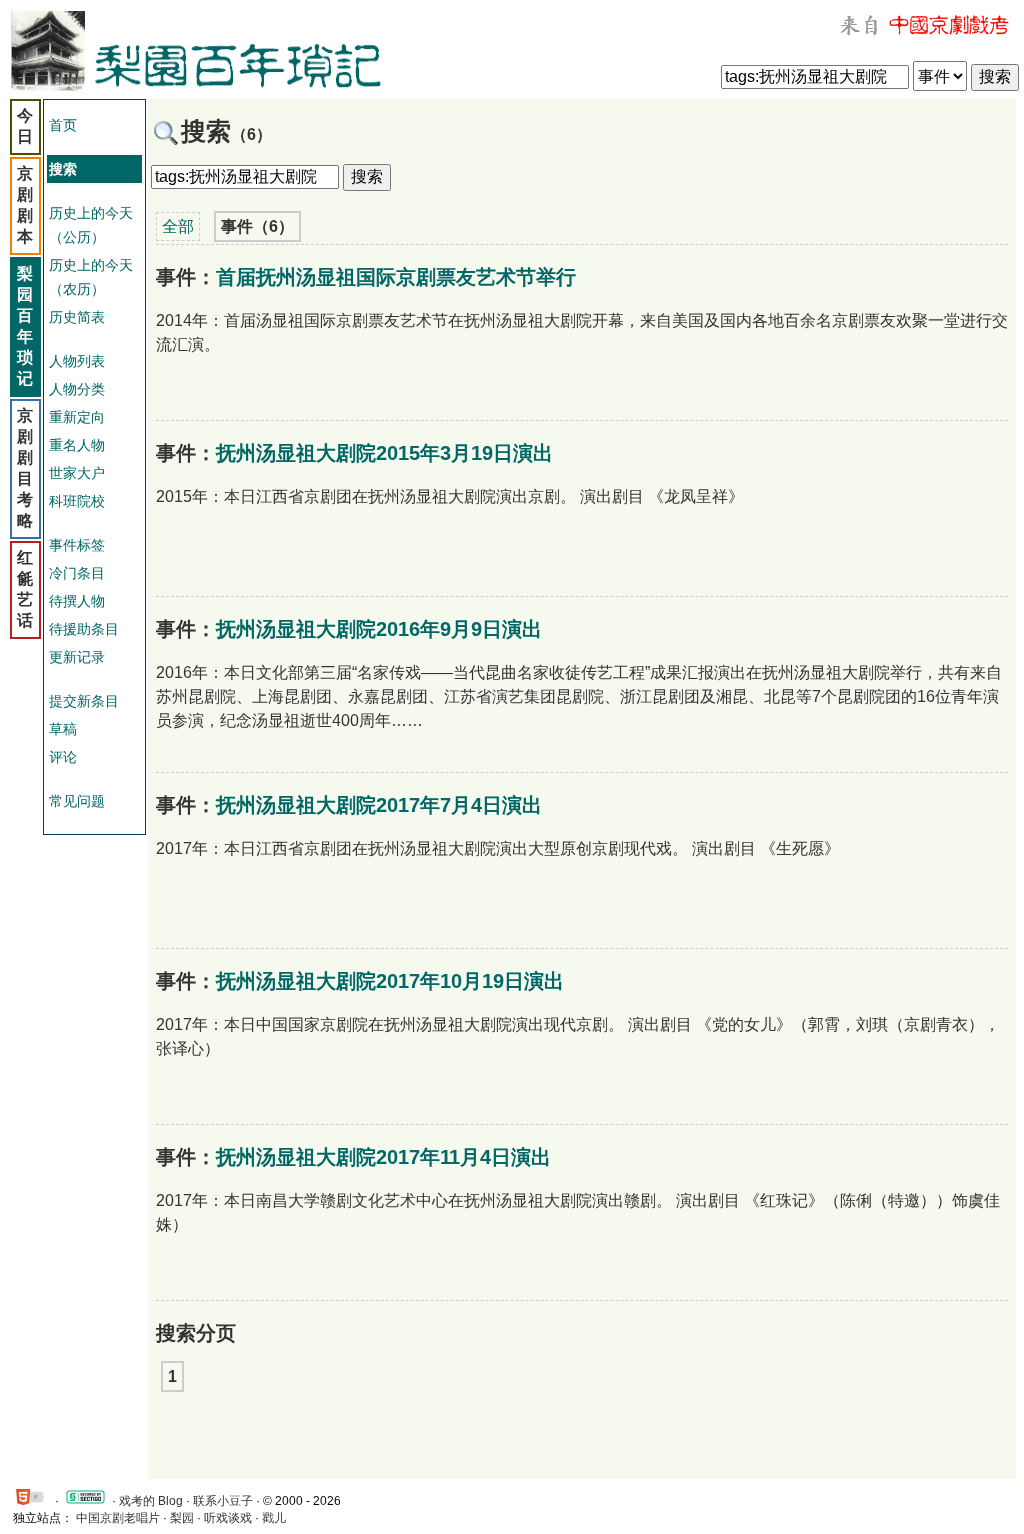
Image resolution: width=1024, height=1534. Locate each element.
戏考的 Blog (151, 1501)
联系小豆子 (223, 1501)
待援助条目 (84, 629)
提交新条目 (84, 701)
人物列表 (77, 361)
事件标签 (77, 545)
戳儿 (274, 1518)
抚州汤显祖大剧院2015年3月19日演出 (384, 453)
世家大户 (77, 473)
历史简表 (77, 317)
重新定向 (77, 417)
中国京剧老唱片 (118, 1518)
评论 (63, 757)
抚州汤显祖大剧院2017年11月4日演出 (383, 1157)
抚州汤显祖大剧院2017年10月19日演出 (390, 981)
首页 (63, 125)
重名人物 (77, 445)
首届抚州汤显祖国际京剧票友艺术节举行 (396, 277)
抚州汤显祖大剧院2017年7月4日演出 (379, 805)
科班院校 (77, 501)
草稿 (63, 729)
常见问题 (77, 801)
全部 (178, 226)
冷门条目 (77, 573)
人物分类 (77, 389)
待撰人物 (77, 601)
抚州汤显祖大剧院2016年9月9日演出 (379, 629)
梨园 (182, 1518)
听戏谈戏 (228, 1518)
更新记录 (77, 657)
